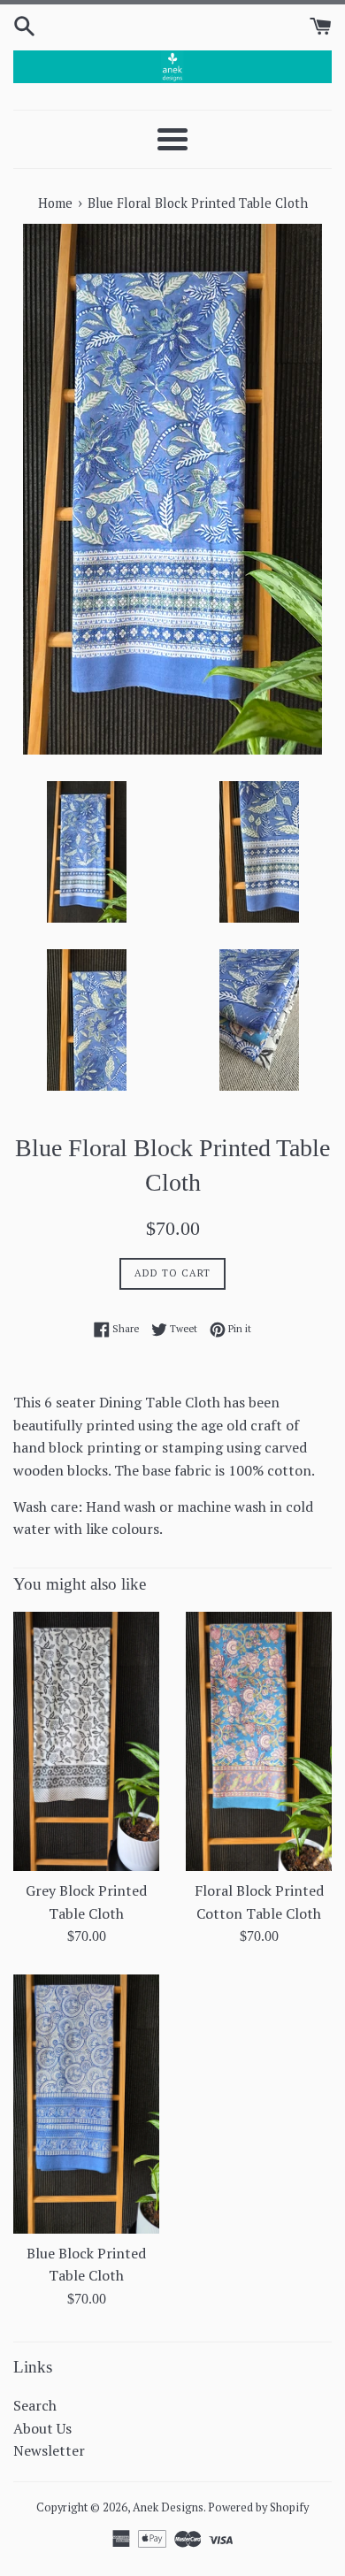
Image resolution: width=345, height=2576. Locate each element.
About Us (42, 2428)
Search (35, 2405)
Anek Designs (168, 2507)
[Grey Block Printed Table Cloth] (86, 1741)
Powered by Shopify (258, 2507)
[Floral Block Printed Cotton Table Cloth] (259, 1741)
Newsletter (49, 2450)
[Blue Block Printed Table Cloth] (86, 2104)
